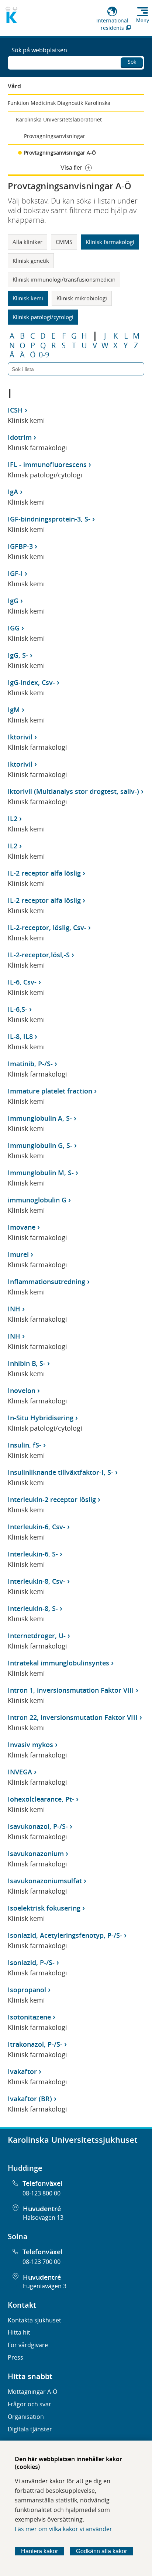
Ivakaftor (22, 2071)
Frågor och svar (30, 2404)
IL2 (13, 819)
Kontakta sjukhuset (34, 2320)
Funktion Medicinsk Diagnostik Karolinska (59, 103)
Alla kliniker (27, 242)
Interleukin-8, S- (33, 1608)
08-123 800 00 (42, 2193)
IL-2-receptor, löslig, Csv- (47, 927)
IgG (13, 601)
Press (15, 2357)
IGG (14, 628)
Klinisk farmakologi (110, 242)
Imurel (18, 1254)
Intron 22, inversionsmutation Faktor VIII (73, 1717)
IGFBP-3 (20, 546)
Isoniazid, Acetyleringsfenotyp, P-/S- (65, 1935)
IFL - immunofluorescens (47, 464)
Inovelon (22, 1391)
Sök (132, 62)
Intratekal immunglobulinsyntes (58, 1663)
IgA (13, 492)
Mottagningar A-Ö (32, 2392)
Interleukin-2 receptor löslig (52, 1499)
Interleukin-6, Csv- (37, 1527)
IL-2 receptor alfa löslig (44, 873)
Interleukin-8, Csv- (37, 1581)
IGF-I (15, 573)
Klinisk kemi (28, 298)
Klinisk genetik (31, 261)
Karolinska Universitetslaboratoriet (59, 119)
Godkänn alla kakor (101, 2551)
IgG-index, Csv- (31, 682)
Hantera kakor (39, 2551)
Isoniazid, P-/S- (31, 1962)
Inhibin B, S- (27, 1363)
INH (14, 1309)
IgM (14, 710)
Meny (143, 20)
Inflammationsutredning (46, 1282)
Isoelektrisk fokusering (44, 1908)
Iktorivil (20, 737)
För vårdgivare (28, 2345)
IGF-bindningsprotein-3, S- (49, 519)
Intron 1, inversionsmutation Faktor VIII (71, 1690)
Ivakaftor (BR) (30, 2099)
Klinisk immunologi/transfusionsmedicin (64, 279)
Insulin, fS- (25, 1445)
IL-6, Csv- (22, 982)
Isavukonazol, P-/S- (38, 1826)
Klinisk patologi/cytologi (43, 317)
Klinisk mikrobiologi (82, 298)
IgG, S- (18, 655)
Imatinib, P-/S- (30, 1064)
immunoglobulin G (37, 1200)
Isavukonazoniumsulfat (45, 1881)
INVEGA (20, 1772)
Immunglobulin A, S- (40, 1118)
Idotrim (20, 437)
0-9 (44, 355)
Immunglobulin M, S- (41, 1173)
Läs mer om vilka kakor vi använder (63, 2529)
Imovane (22, 1227)
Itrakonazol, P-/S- (35, 2044)
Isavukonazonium (36, 1854)
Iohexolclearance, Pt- (41, 1799)
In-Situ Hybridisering (41, 1418)
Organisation (26, 2417)
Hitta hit (19, 2332)
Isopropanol (27, 1990)
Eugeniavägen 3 (45, 2286)
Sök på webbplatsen (39, 50)
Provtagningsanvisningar (55, 136)
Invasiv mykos (30, 1745)
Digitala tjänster (30, 2429)
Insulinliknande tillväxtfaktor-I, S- (61, 1472)
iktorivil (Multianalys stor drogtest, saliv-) (73, 791)
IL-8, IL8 (20, 1036)
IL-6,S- (18, 1009)
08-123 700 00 (42, 2262)
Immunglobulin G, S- (40, 1145)
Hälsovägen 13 (43, 2218)
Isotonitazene (29, 2017)
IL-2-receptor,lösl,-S (39, 955)
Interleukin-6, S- (33, 1554)
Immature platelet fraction (50, 1091)
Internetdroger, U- (37, 1636)
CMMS (64, 242)
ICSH (15, 410)
